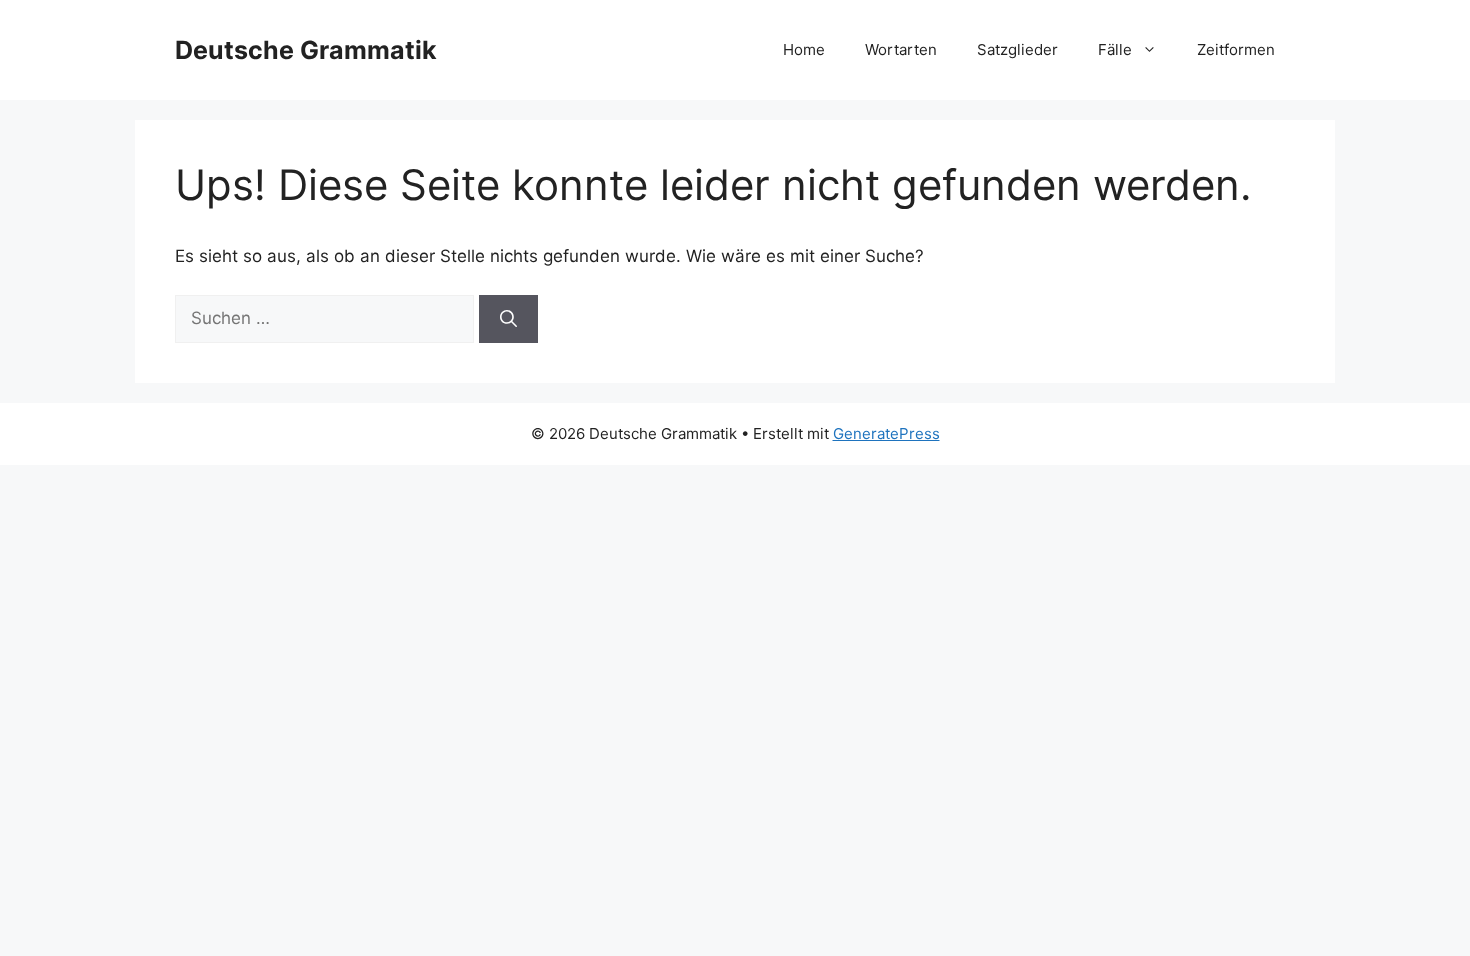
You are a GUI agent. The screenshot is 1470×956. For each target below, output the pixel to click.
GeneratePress (886, 433)
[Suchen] (508, 319)
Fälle (1115, 49)
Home (804, 49)
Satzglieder (1017, 49)
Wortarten (901, 49)
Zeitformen (1236, 49)
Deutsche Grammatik (306, 50)
